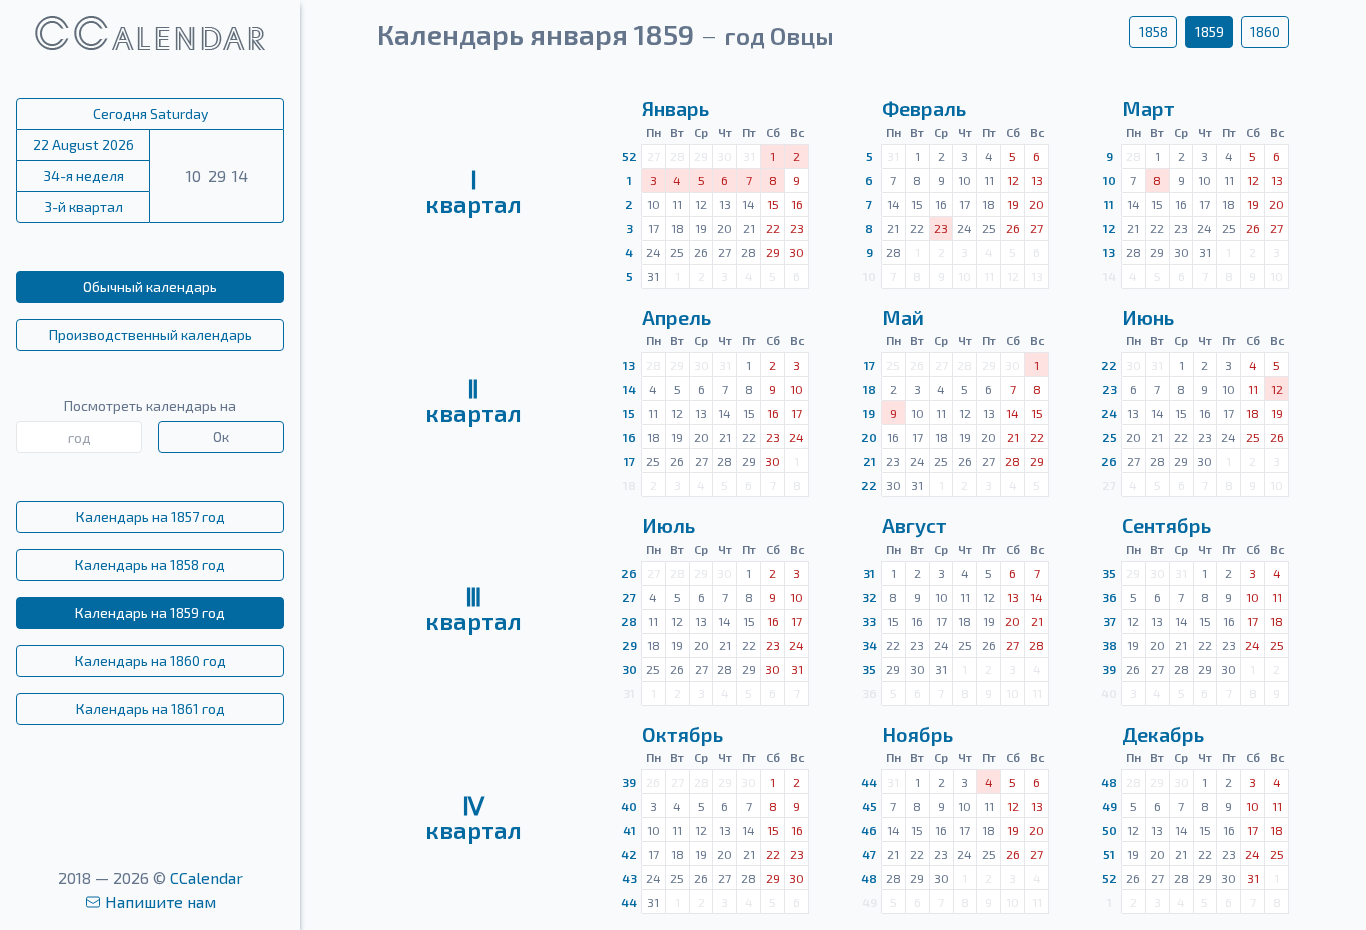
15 (629, 413)
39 (1109, 669)
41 (629, 830)
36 (1109, 597)
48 (869, 878)
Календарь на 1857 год (150, 516)
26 (1109, 461)
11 (1109, 204)
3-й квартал (83, 206)
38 (1109, 645)
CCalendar (206, 877)
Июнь (1148, 317)
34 (869, 645)
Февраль (924, 108)
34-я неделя (83, 175)
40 (629, 806)
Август (914, 525)
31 (869, 573)
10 (1109, 180)
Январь (675, 108)
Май (903, 317)
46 (869, 830)
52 (629, 156)
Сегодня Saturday (150, 113)
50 (1109, 830)
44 (629, 902)
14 (629, 389)
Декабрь (1163, 734)
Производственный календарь (150, 334)
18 (869, 389)
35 (869, 669)
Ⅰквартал (473, 191)
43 (629, 878)
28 (629, 621)
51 (1109, 854)
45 (869, 806)
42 (629, 854)
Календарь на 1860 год (150, 660)
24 (1109, 413)
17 (629, 461)
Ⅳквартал (473, 817)
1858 (1153, 31)
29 (629, 645)
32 (869, 597)
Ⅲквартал (473, 608)
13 (1109, 252)
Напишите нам (160, 901)
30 (629, 669)
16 (629, 437)
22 (869, 485)
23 (1109, 389)
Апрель (676, 317)
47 (869, 854)
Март (1148, 108)
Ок (221, 436)
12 (1109, 228)
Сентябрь (1166, 525)
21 (869, 461)
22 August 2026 (83, 144)
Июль (668, 525)
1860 (1265, 31)
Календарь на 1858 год (150, 564)
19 (869, 413)
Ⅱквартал (473, 400)
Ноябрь (917, 734)
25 (1109, 437)
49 (1109, 806)
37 (1109, 621)
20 (869, 437)
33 (869, 621)
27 (629, 597)
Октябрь (682, 734)
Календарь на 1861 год (150, 708)
